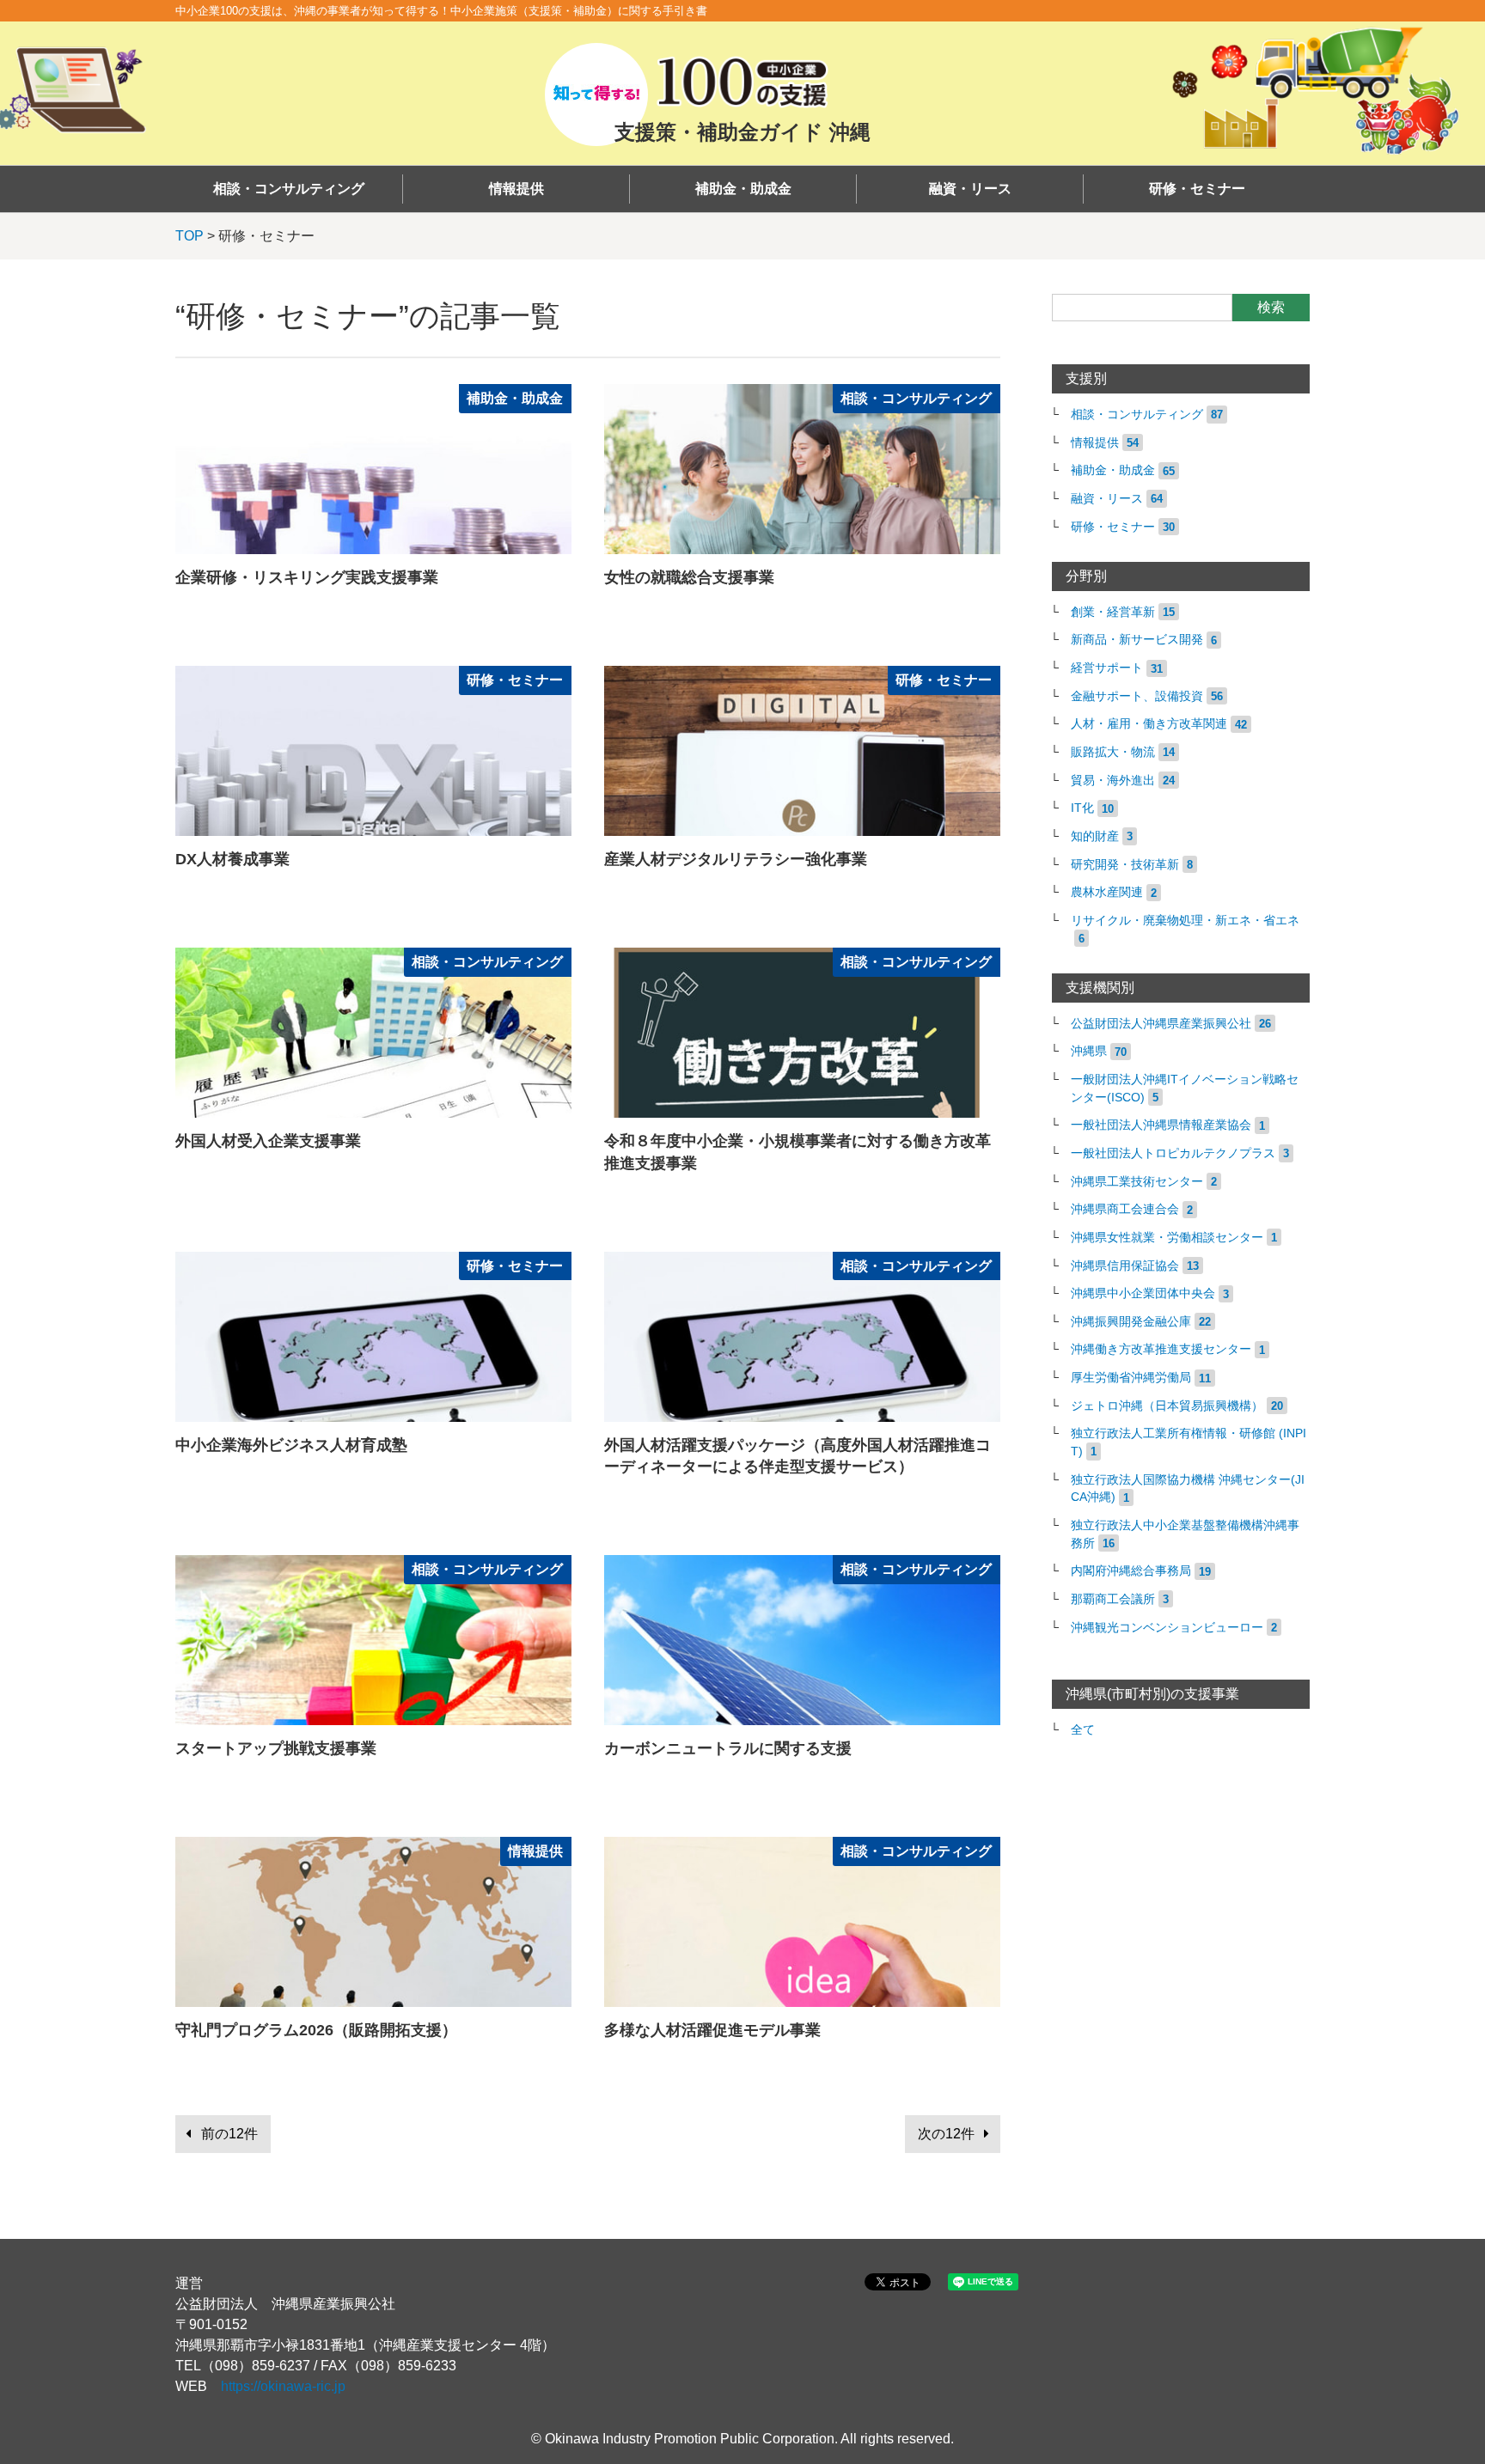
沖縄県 (1089, 1051)
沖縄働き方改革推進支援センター (1161, 1349)
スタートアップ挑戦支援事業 (276, 1748)
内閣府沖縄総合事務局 (1131, 1571)
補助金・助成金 (743, 189)
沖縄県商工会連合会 (1125, 1209)
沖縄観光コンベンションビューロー (1167, 1628)
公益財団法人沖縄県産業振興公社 (1161, 1024)
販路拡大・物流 (1113, 752)
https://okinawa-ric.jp (283, 2386)
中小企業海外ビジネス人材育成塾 (291, 1445)
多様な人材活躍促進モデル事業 (712, 2030)
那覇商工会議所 (1113, 1599)
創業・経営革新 (1113, 612)
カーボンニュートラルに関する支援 (728, 1748)
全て (1083, 1730)
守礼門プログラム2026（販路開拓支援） (316, 2030)
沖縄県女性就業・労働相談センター (1167, 1238)
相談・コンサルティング (289, 189)
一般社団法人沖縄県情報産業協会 (1161, 1125)
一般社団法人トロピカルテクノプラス (1173, 1153)
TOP (189, 236)
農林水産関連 (1107, 892)
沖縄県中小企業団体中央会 (1143, 1293)
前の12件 (229, 2134)
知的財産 (1095, 836)
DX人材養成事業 (232, 859)
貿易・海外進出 (1113, 781)
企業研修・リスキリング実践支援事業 (307, 577)
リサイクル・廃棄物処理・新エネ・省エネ (1185, 921)
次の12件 (946, 2134)
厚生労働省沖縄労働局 (1131, 1378)
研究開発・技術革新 (1125, 865)
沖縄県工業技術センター (1137, 1182)
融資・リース (970, 189)
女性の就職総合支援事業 (689, 577)
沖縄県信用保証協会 (1125, 1266)
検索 (1271, 307)
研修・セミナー (1197, 189)
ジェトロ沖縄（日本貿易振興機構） (1167, 1406)
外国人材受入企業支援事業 (268, 1141)
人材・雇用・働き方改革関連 (1149, 724)
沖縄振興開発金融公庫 (1131, 1322)
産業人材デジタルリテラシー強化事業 (736, 859)
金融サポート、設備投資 (1137, 696)
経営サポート (1107, 668)
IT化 (1082, 808)
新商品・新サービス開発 (1137, 640)
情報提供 (516, 189)
